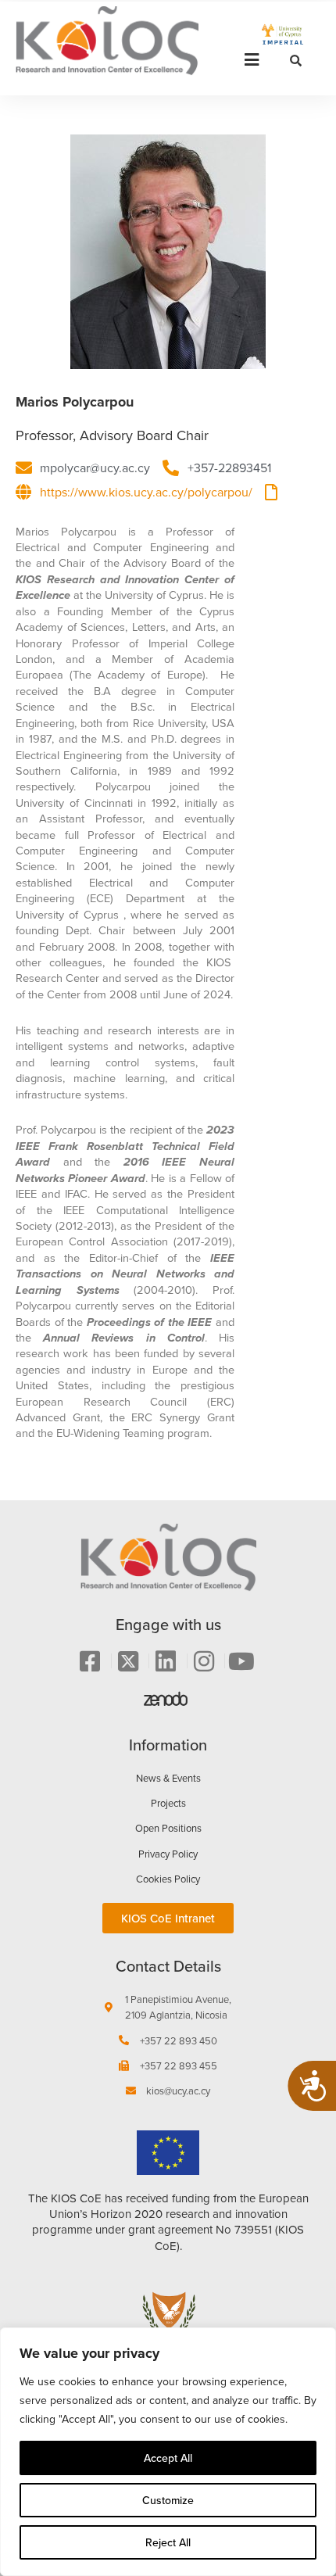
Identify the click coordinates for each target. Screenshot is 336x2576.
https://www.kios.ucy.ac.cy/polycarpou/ (146, 492)
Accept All (168, 2458)
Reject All (168, 2542)
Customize (168, 2500)
